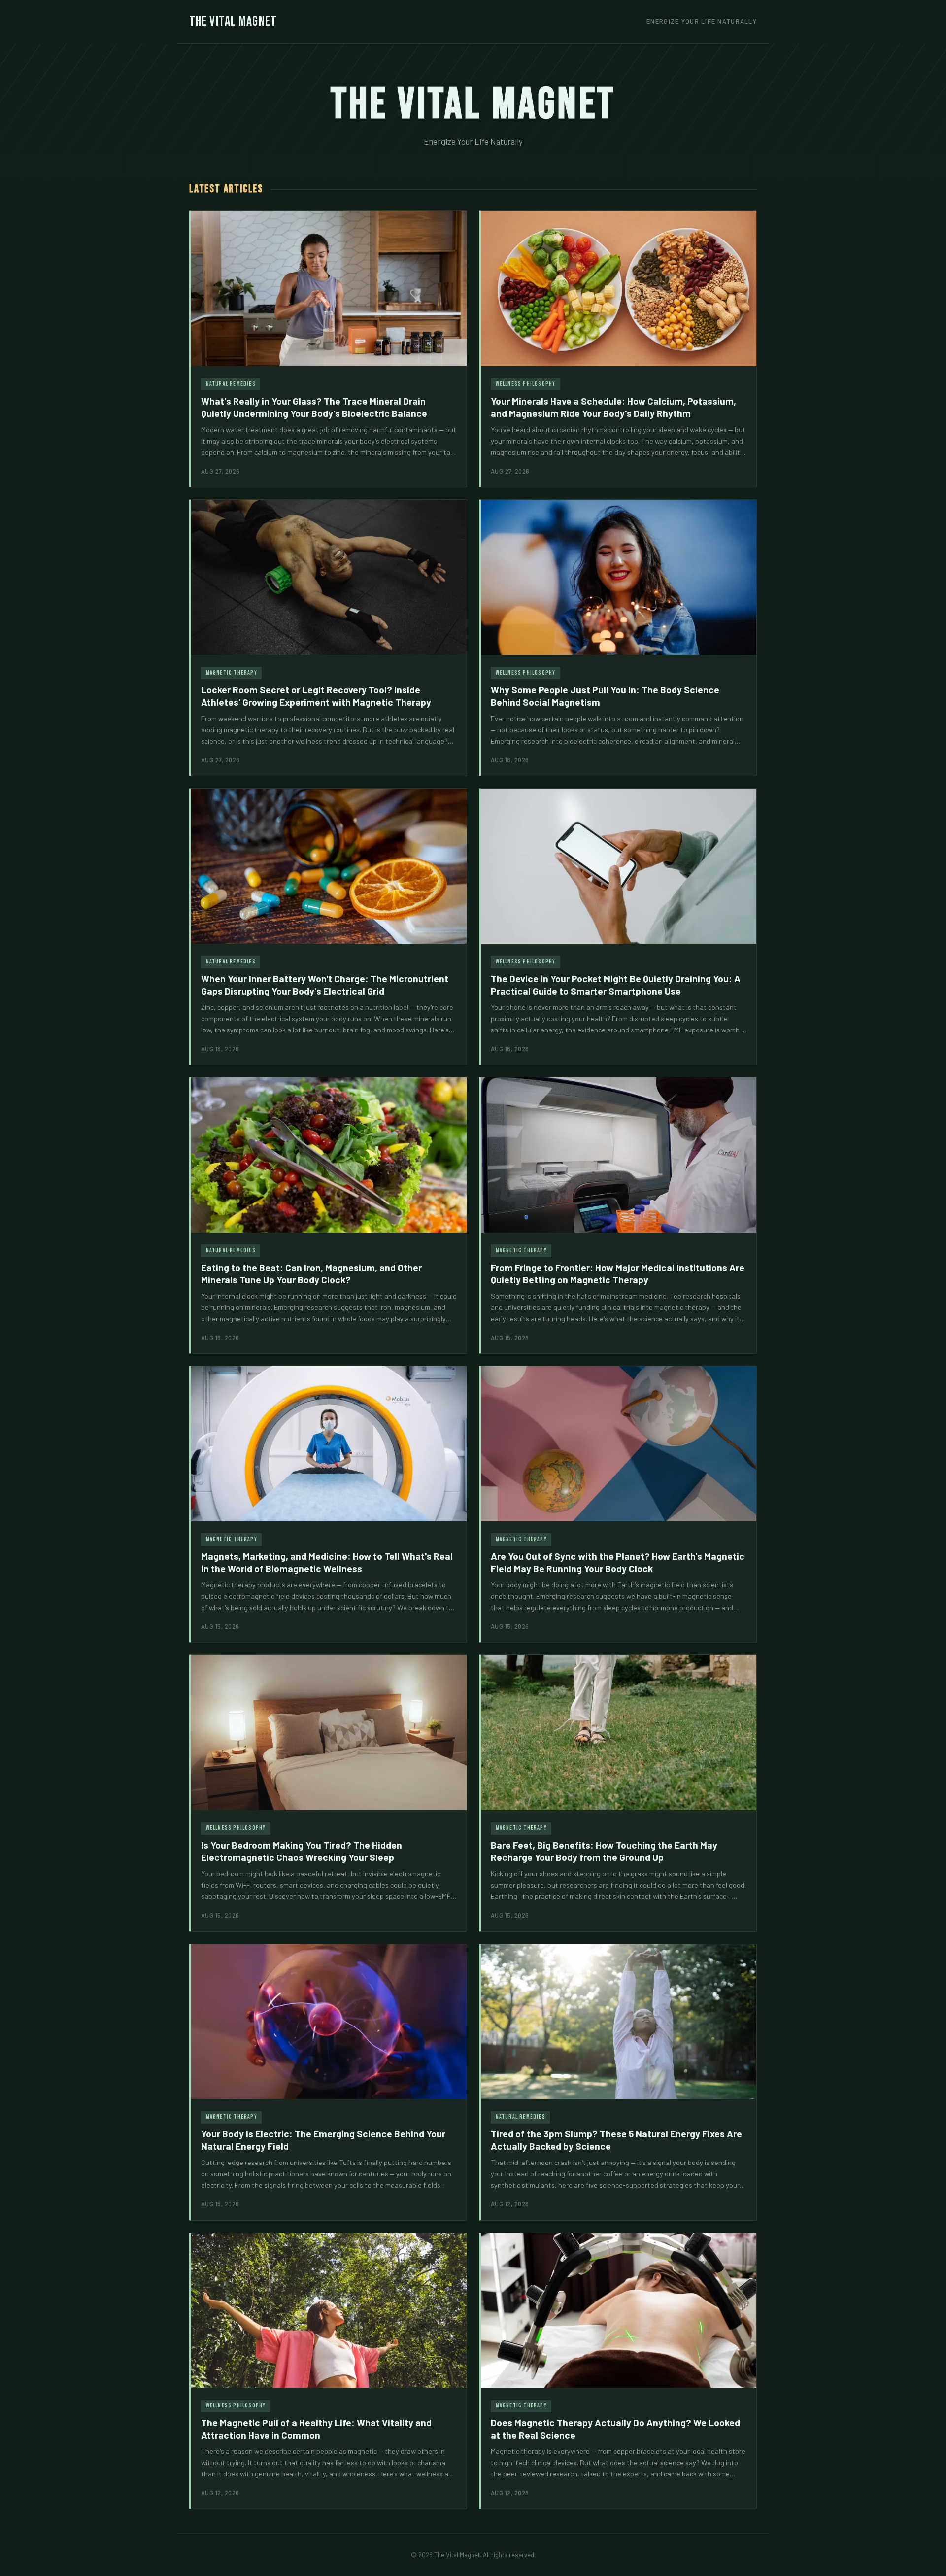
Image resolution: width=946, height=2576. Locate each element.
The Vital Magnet (233, 21)
